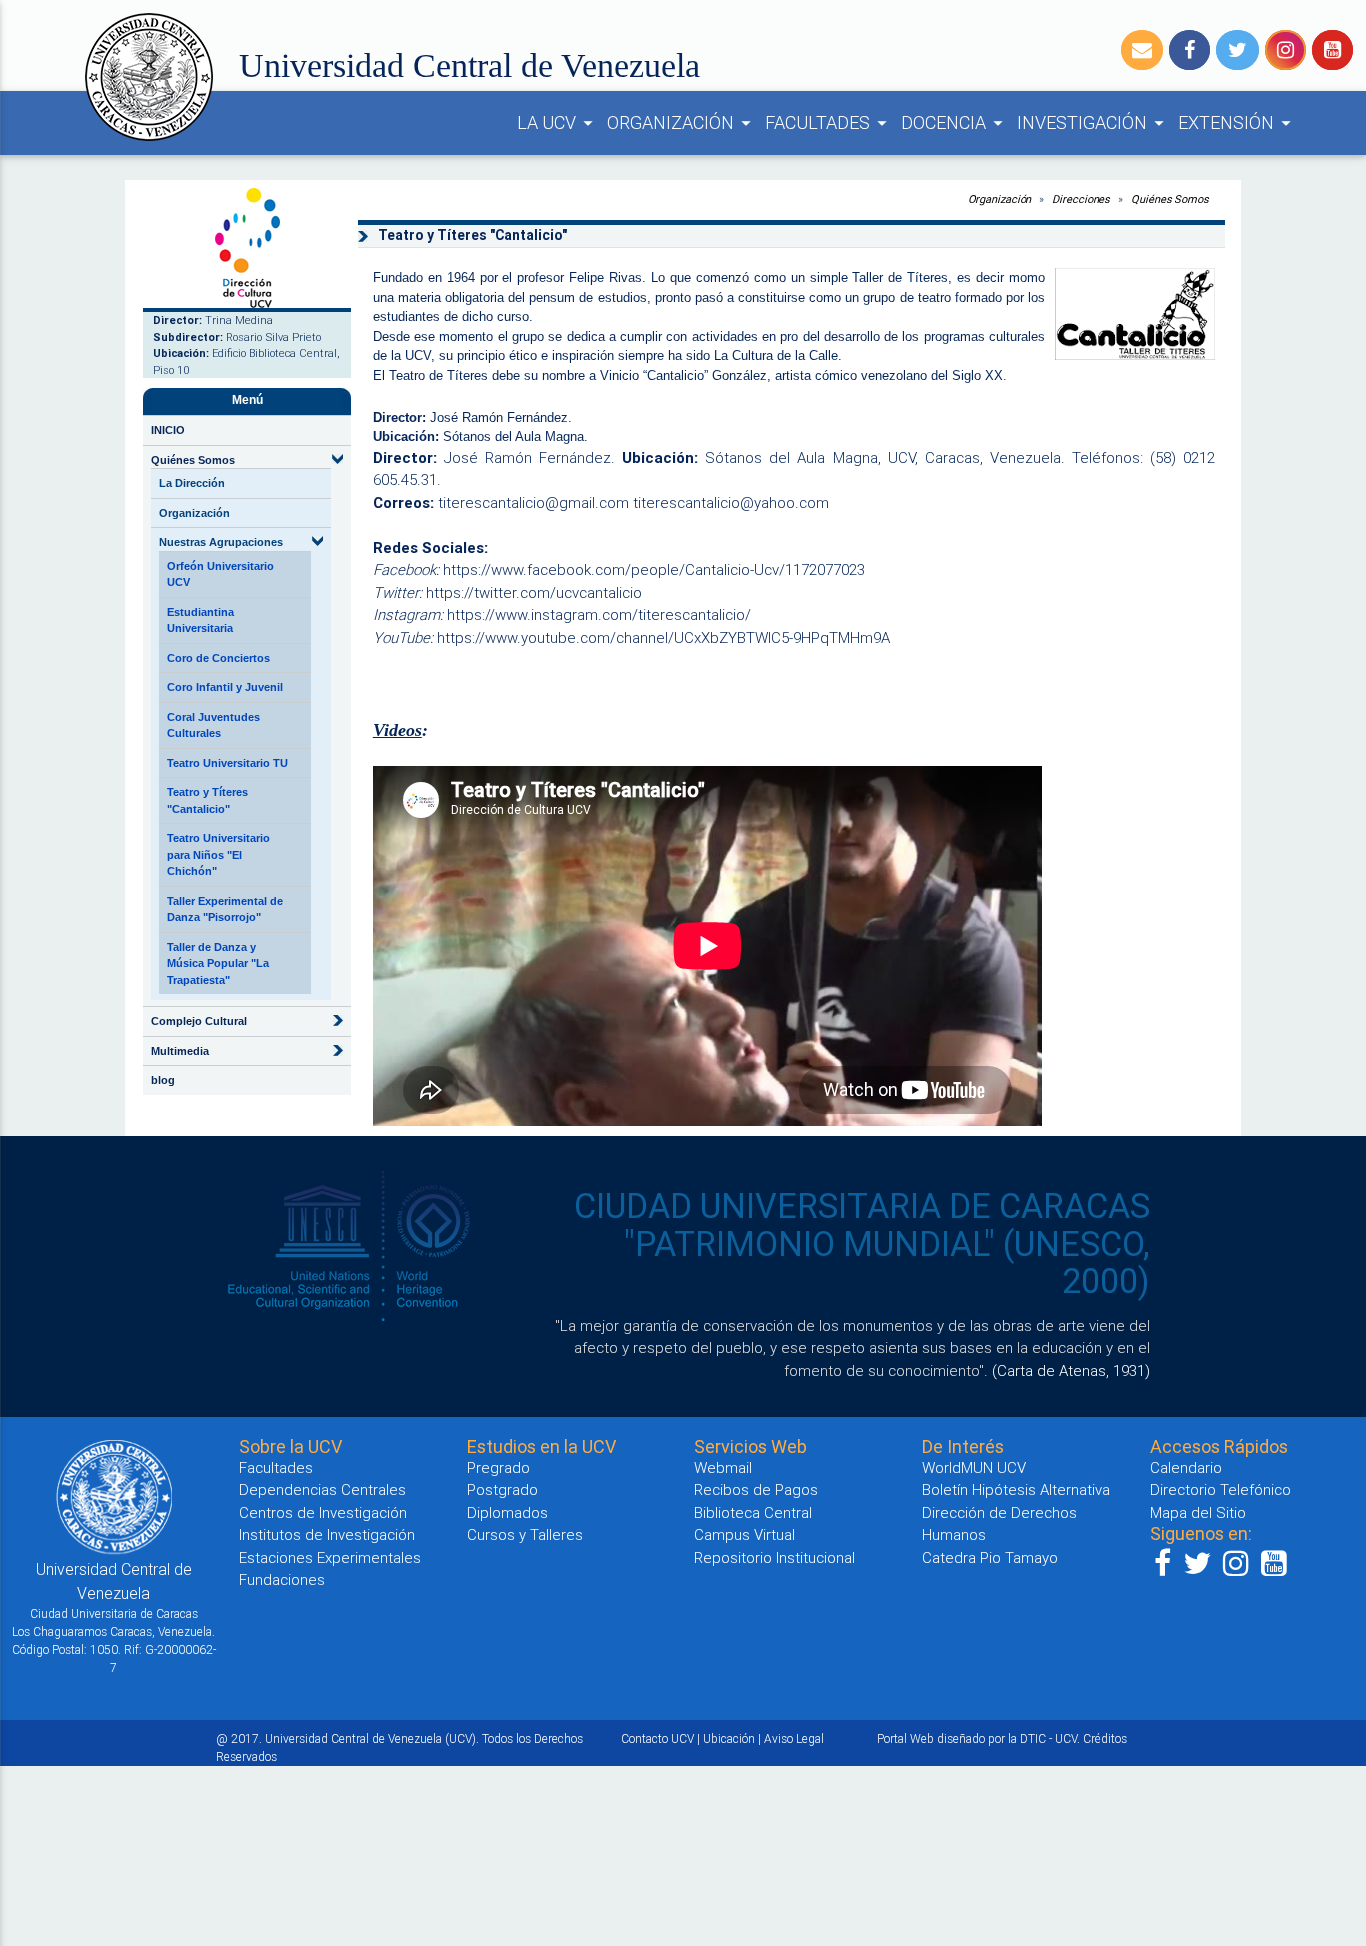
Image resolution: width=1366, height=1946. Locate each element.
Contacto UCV (657, 1738)
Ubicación (729, 1738)
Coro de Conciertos (218, 658)
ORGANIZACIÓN (682, 122)
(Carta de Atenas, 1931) (1071, 1370)
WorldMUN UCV (974, 1467)
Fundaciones (282, 1579)
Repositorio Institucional (774, 1557)
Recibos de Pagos (756, 1489)
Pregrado (498, 1467)
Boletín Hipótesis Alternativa (1016, 1489)
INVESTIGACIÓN (1093, 122)
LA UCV (558, 122)
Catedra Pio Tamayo (990, 1557)
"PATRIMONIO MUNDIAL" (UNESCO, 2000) (887, 1263)
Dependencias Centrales (322, 1489)
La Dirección (192, 483)
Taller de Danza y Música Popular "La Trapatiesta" (218, 963)
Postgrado (502, 1489)
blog (163, 1080)
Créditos (1105, 1738)
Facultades (276, 1467)
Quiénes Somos (1170, 199)
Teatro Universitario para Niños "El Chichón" (218, 854)
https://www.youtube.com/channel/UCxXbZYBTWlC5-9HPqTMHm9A (663, 637)
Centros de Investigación (323, 1512)
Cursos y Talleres (525, 1534)
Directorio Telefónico (1220, 1489)
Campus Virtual (744, 1534)
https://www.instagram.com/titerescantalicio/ (599, 614)
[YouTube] (1332, 50)
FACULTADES (829, 122)
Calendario (1186, 1467)
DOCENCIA (955, 122)
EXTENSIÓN (1237, 122)
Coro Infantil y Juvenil (225, 687)
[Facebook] (1189, 50)
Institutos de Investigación (327, 1534)
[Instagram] (1285, 50)
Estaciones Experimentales (330, 1557)
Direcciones (1081, 199)
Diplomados (507, 1512)
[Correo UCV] (1142, 50)
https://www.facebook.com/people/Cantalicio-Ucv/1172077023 (654, 569)
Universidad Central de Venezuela (469, 65)
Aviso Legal (794, 1738)
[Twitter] (1237, 50)
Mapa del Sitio (1198, 1512)
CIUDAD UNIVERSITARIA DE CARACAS (862, 1206)
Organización (194, 513)
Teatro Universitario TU (227, 763)
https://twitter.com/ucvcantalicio (534, 592)
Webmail (723, 1467)
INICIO (168, 430)
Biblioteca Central (753, 1512)
